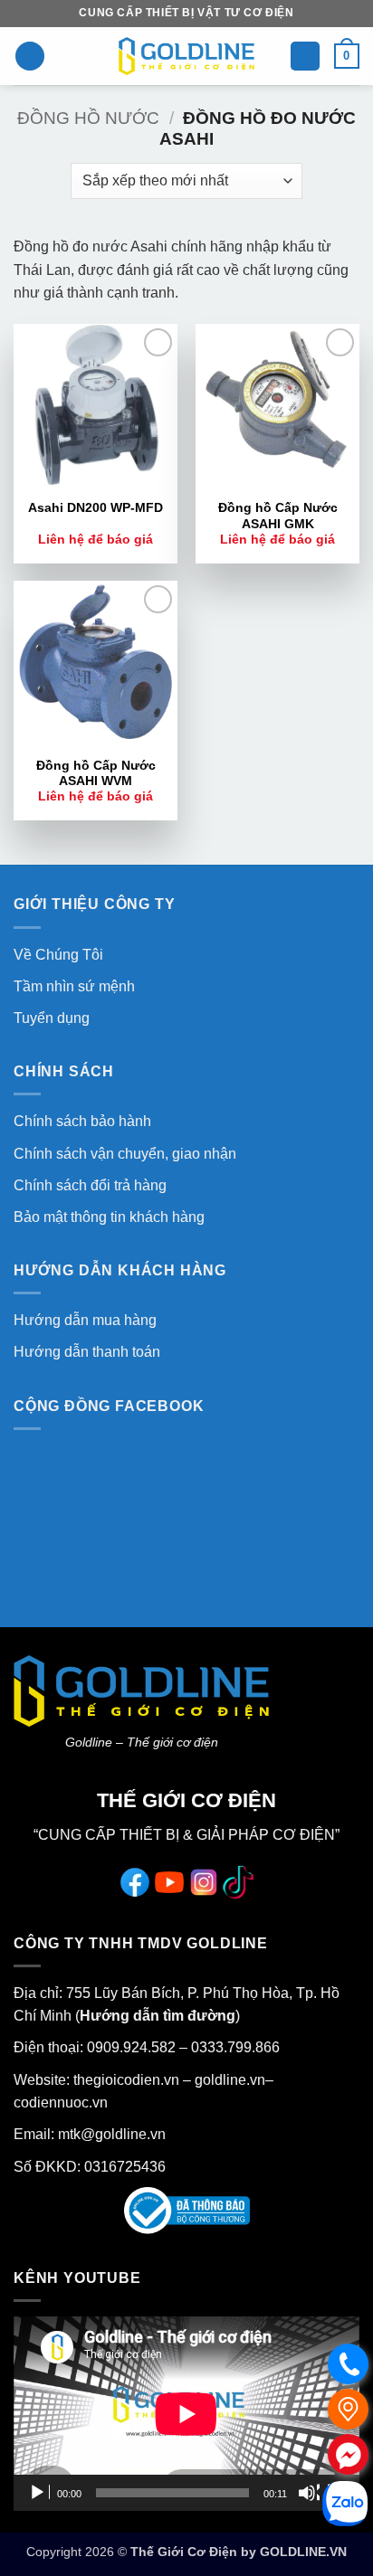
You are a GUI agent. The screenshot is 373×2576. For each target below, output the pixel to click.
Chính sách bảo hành (82, 1121)
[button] (30, 57)
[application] (186, 2414)
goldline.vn (228, 2080)
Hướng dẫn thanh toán (87, 1352)
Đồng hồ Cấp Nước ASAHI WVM (96, 774)
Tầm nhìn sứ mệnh (74, 986)
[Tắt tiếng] (309, 2493)
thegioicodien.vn (126, 2080)
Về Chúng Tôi (58, 955)
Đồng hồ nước (88, 118)
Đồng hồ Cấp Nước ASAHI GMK (278, 516)
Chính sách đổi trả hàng (90, 1185)
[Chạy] (39, 2493)
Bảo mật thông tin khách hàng (109, 1217)
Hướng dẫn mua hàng (85, 1320)
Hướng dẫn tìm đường (158, 2016)
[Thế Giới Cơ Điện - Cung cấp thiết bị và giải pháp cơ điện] (186, 56)
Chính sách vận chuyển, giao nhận (125, 1154)
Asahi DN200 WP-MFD (96, 508)
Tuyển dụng (52, 1018)
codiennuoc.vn (61, 2102)
